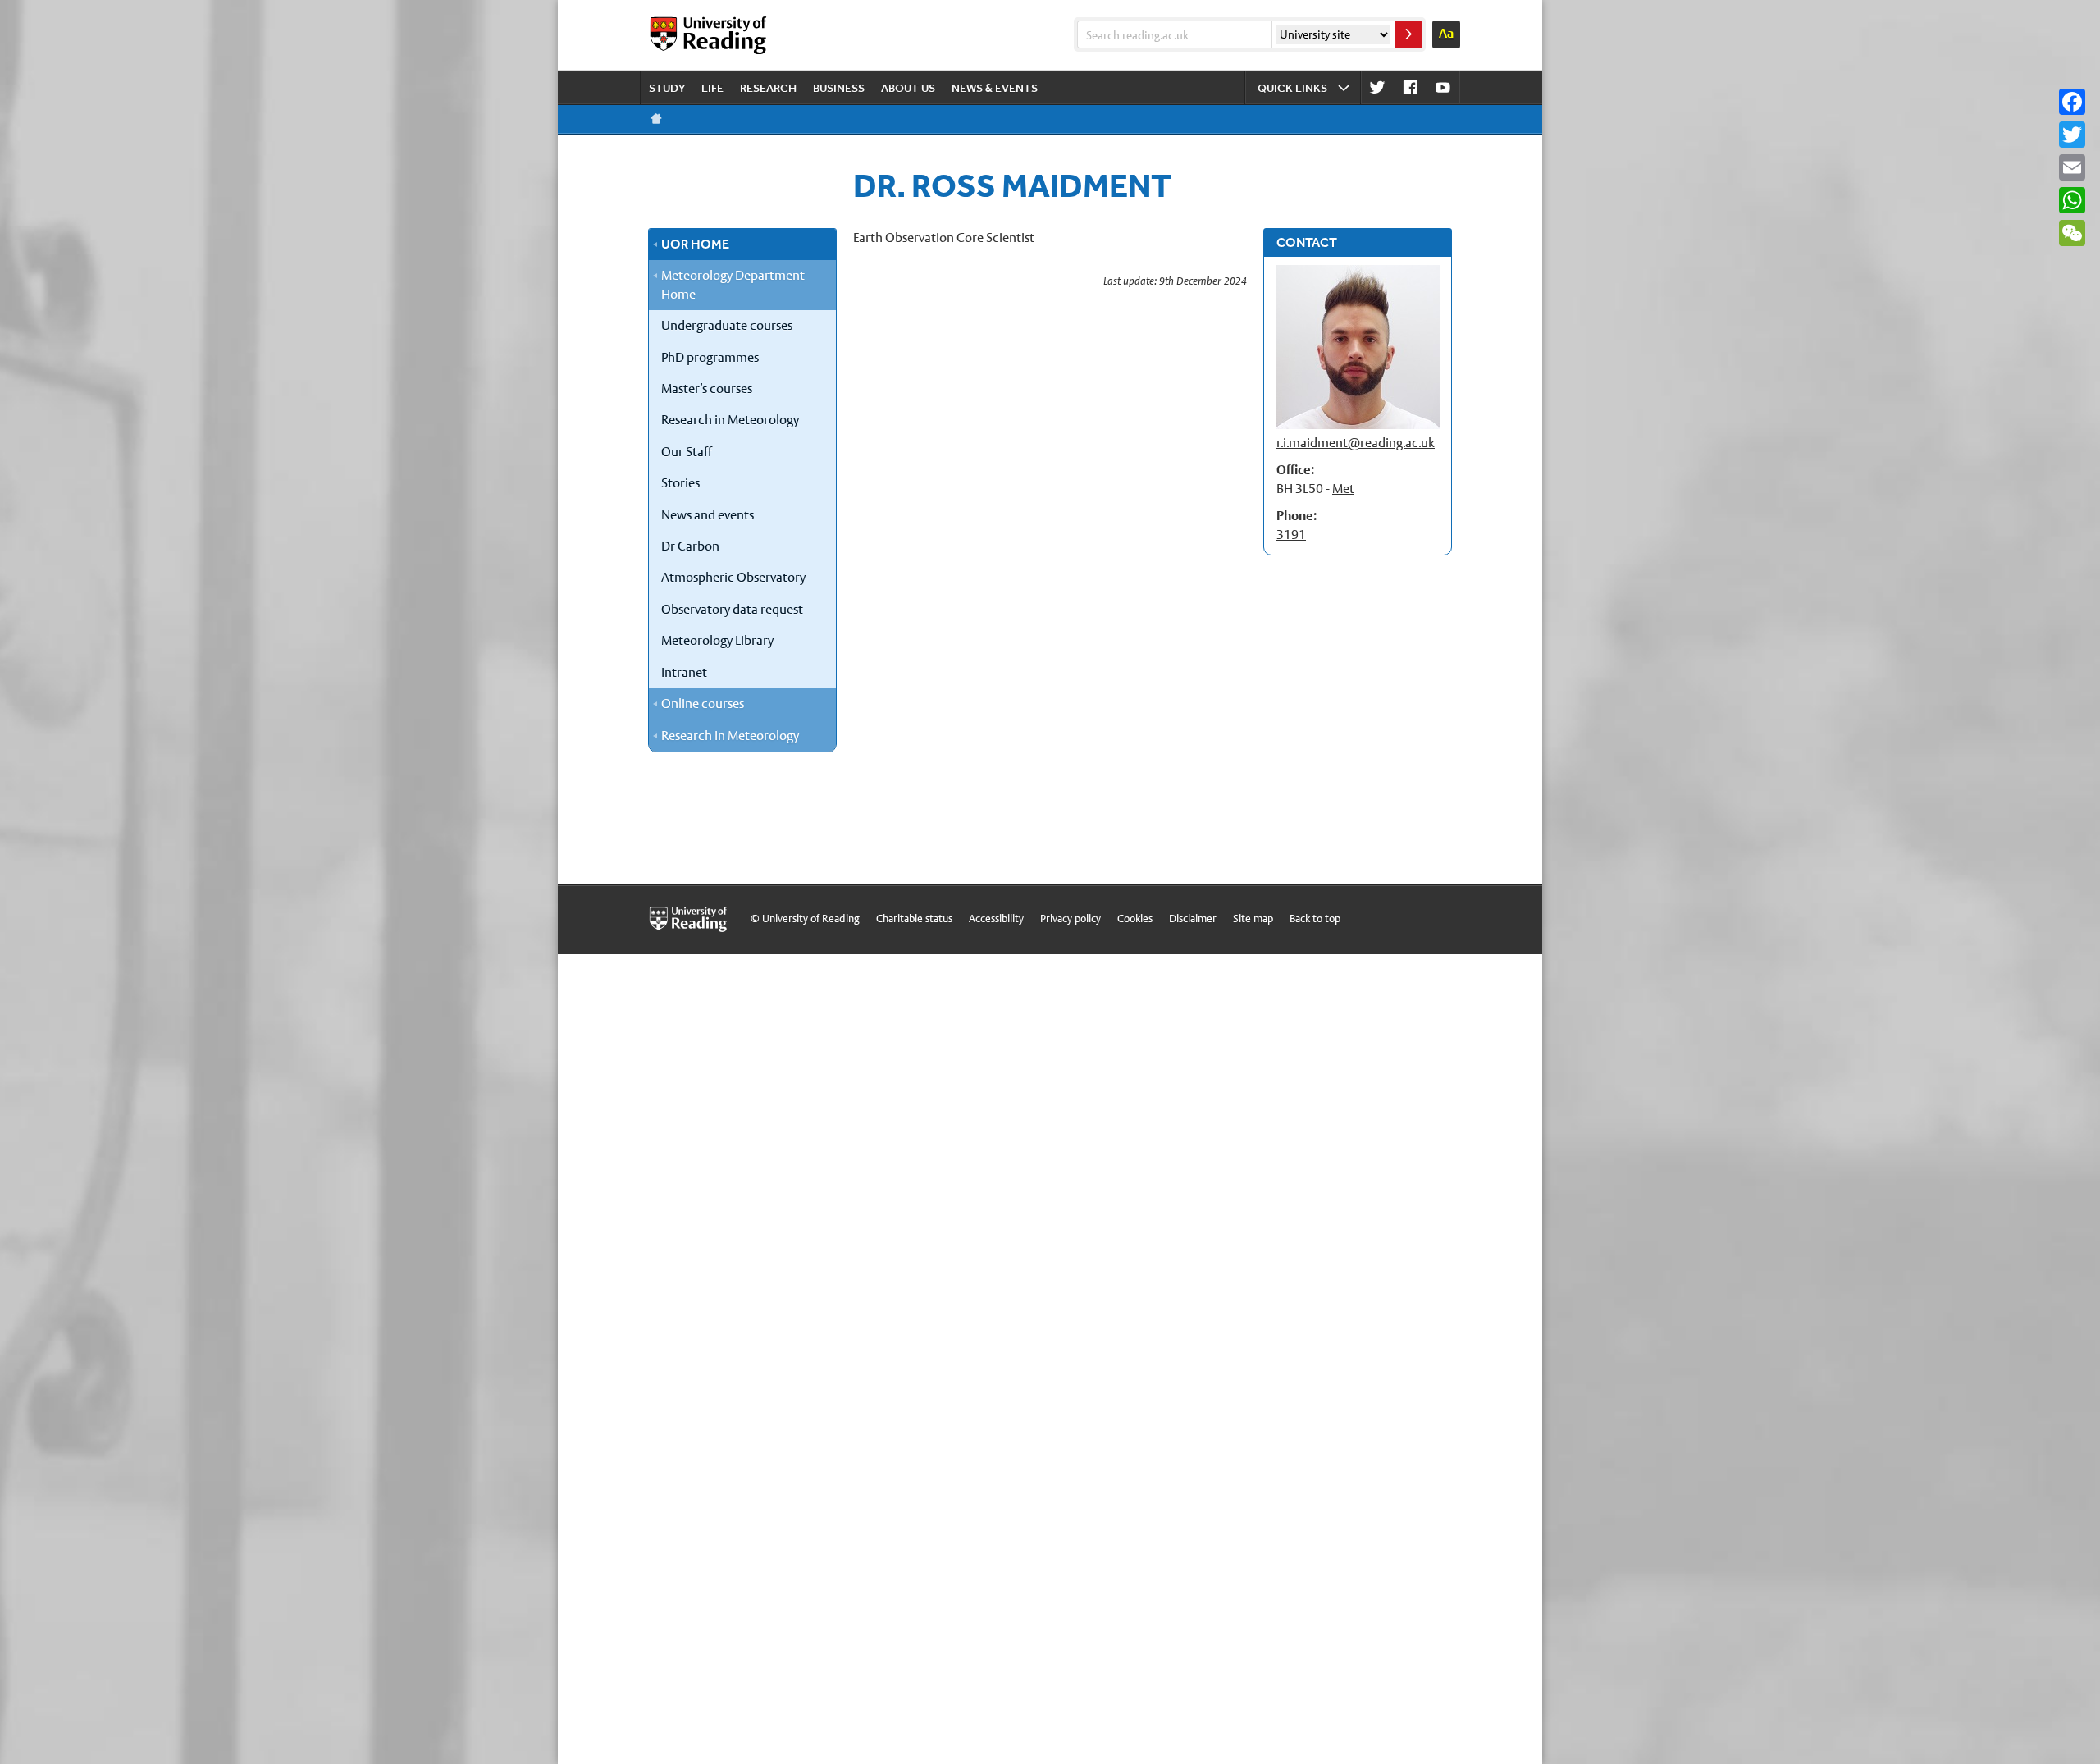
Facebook (1410, 88)
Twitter (1377, 88)
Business (839, 88)
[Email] (2072, 167)
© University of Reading (805, 919)
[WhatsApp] (2072, 200)
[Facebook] (2072, 102)
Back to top (1315, 919)
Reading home (656, 119)
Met (1343, 489)
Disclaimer (1193, 919)
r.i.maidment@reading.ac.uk (1356, 443)
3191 (1291, 535)
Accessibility (996, 919)
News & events (995, 88)
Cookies (1135, 919)
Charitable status (914, 919)
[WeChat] (2072, 233)
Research (768, 88)
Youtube (1443, 88)
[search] (1408, 34)
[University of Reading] (710, 35)
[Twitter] (2072, 135)
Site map (1253, 919)
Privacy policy (1071, 919)
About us (908, 88)
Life (712, 88)
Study (667, 88)
